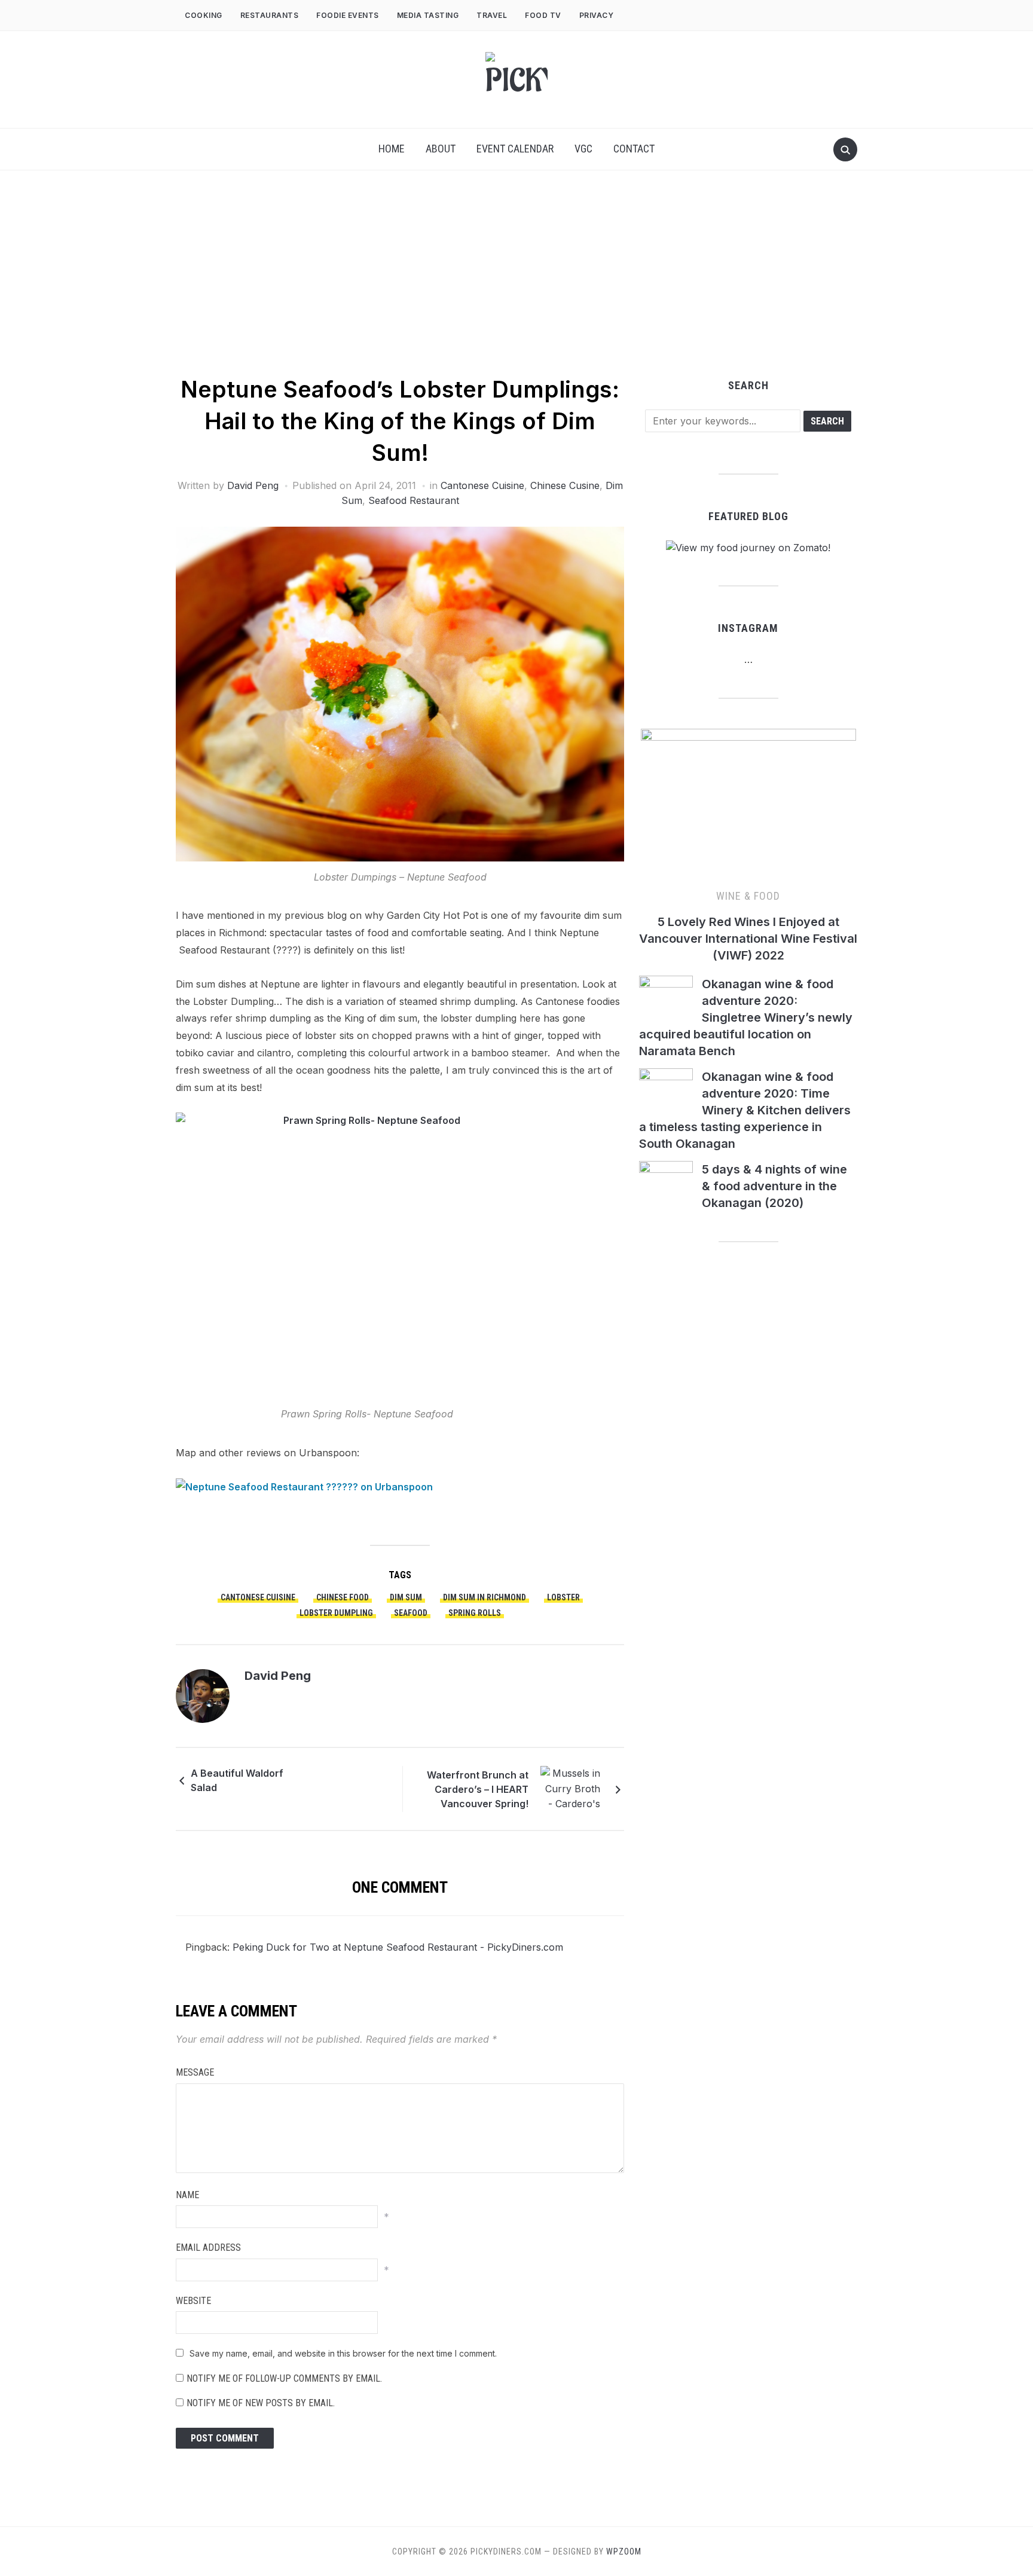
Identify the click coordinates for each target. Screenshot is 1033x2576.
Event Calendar (515, 149)
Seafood (411, 1613)
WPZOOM (624, 2551)
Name (187, 2195)
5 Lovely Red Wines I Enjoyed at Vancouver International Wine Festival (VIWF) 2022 (748, 939)
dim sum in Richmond (485, 1597)
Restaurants (270, 15)
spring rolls (475, 1613)
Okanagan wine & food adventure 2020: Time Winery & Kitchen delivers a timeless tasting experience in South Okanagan (745, 1110)
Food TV (543, 15)
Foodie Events (348, 15)
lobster (563, 1597)
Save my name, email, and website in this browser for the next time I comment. (343, 2353)
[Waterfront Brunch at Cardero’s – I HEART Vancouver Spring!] (570, 1788)
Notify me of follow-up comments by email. (284, 2378)
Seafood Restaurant (414, 500)
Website (193, 2301)
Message (195, 2072)
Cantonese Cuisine (482, 485)
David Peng (253, 485)
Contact (634, 149)
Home (392, 149)
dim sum (406, 1597)
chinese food (343, 1597)
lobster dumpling (336, 1613)
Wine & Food (748, 896)
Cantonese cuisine (258, 1597)
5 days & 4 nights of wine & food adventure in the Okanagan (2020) (774, 1186)
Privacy (598, 15)
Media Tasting (428, 15)
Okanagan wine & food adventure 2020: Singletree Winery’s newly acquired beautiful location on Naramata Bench (746, 1017)
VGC (583, 149)
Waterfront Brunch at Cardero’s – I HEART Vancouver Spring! (478, 1789)
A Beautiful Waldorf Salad (237, 1780)
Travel (492, 15)
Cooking (204, 15)
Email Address (208, 2247)
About (441, 149)
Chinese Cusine (565, 485)
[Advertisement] (516, 284)
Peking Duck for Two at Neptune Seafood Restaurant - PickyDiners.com (398, 1947)
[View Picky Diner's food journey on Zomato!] (748, 548)
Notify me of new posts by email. (261, 2403)
